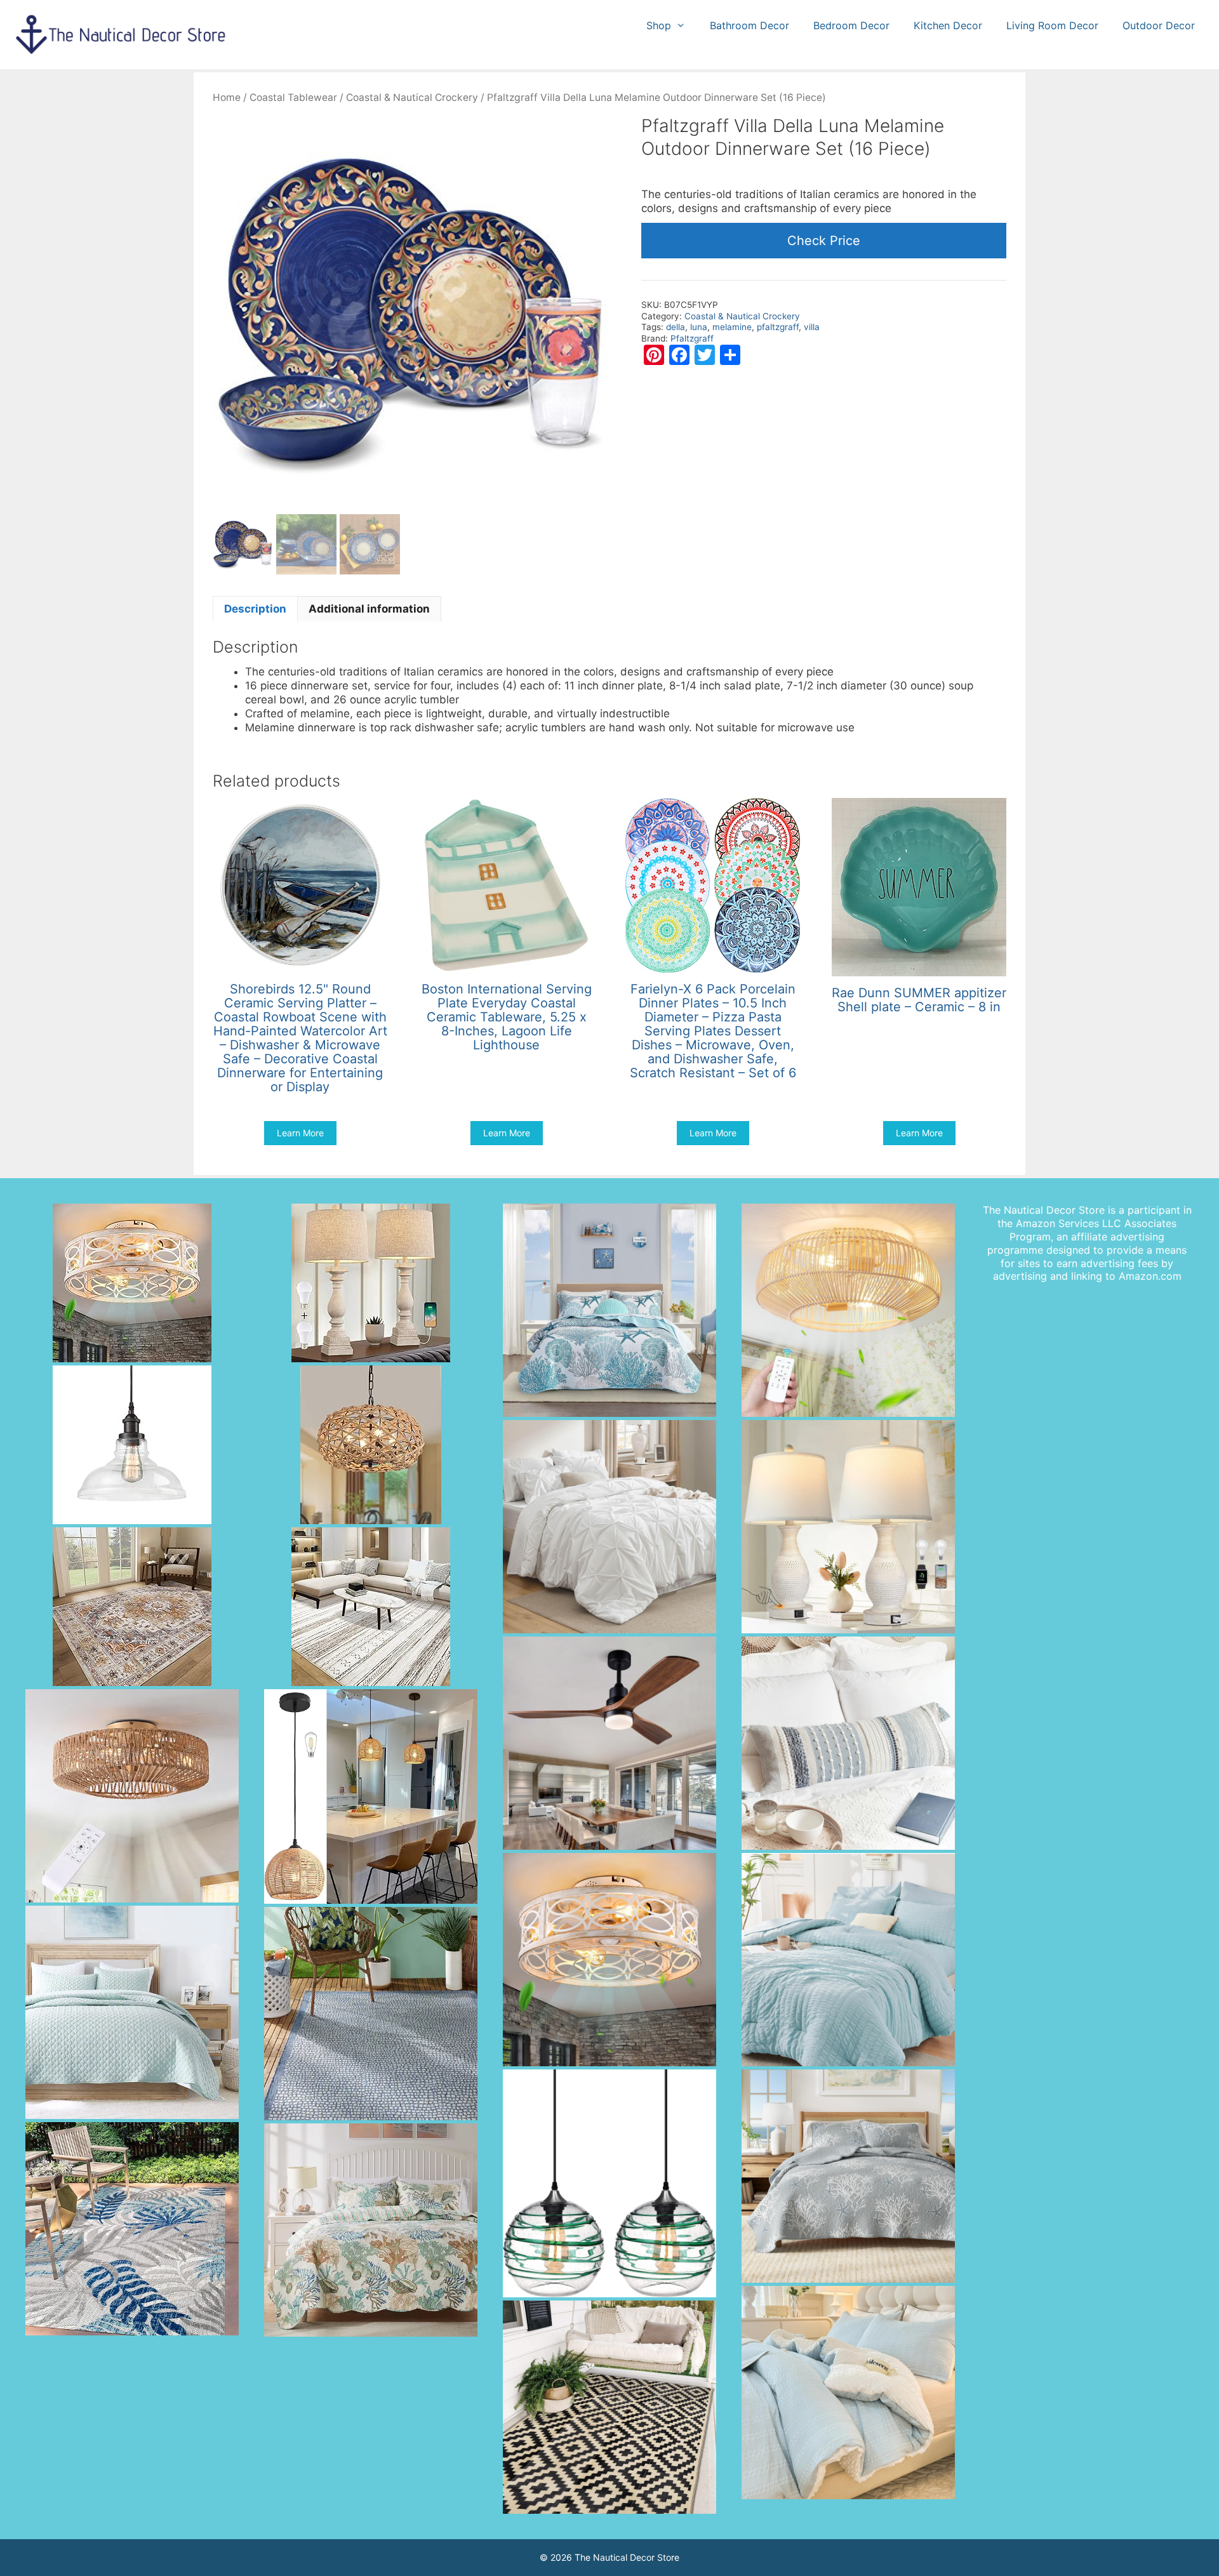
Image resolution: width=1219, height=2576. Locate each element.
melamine (732, 327)
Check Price (824, 241)
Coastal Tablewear (293, 97)
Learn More (300, 1133)
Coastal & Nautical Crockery (412, 97)
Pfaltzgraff (692, 338)
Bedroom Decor (851, 25)
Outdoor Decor (1159, 25)
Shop (659, 25)
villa (812, 327)
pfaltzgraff (778, 327)
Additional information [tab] (369, 609)
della (676, 327)
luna (699, 327)
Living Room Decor (1052, 25)
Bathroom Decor (749, 25)
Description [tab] (255, 609)
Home (227, 97)
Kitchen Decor (948, 25)
